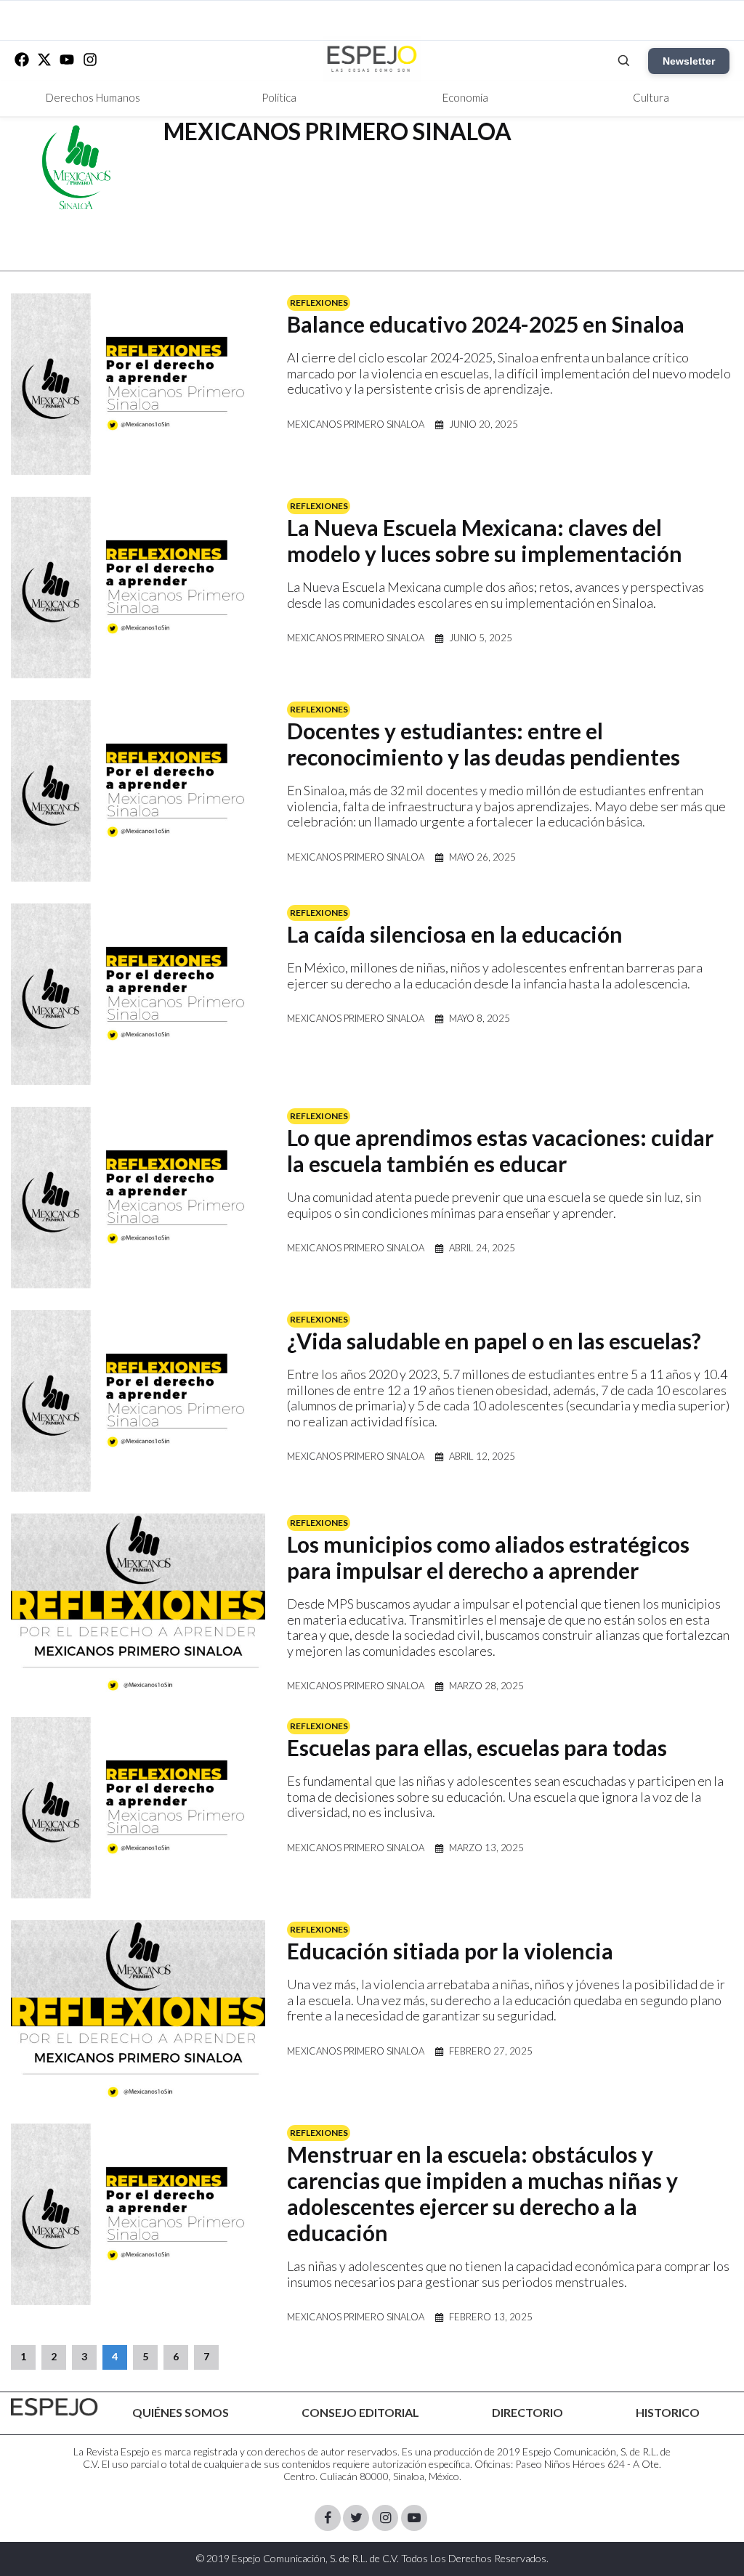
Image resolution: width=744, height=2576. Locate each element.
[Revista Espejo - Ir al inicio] (54, 2407)
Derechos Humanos (93, 97)
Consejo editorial (360, 2412)
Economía (465, 97)
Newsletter (689, 61)
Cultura (651, 97)
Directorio (527, 2412)
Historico (668, 2412)
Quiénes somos (181, 2412)
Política (279, 97)
